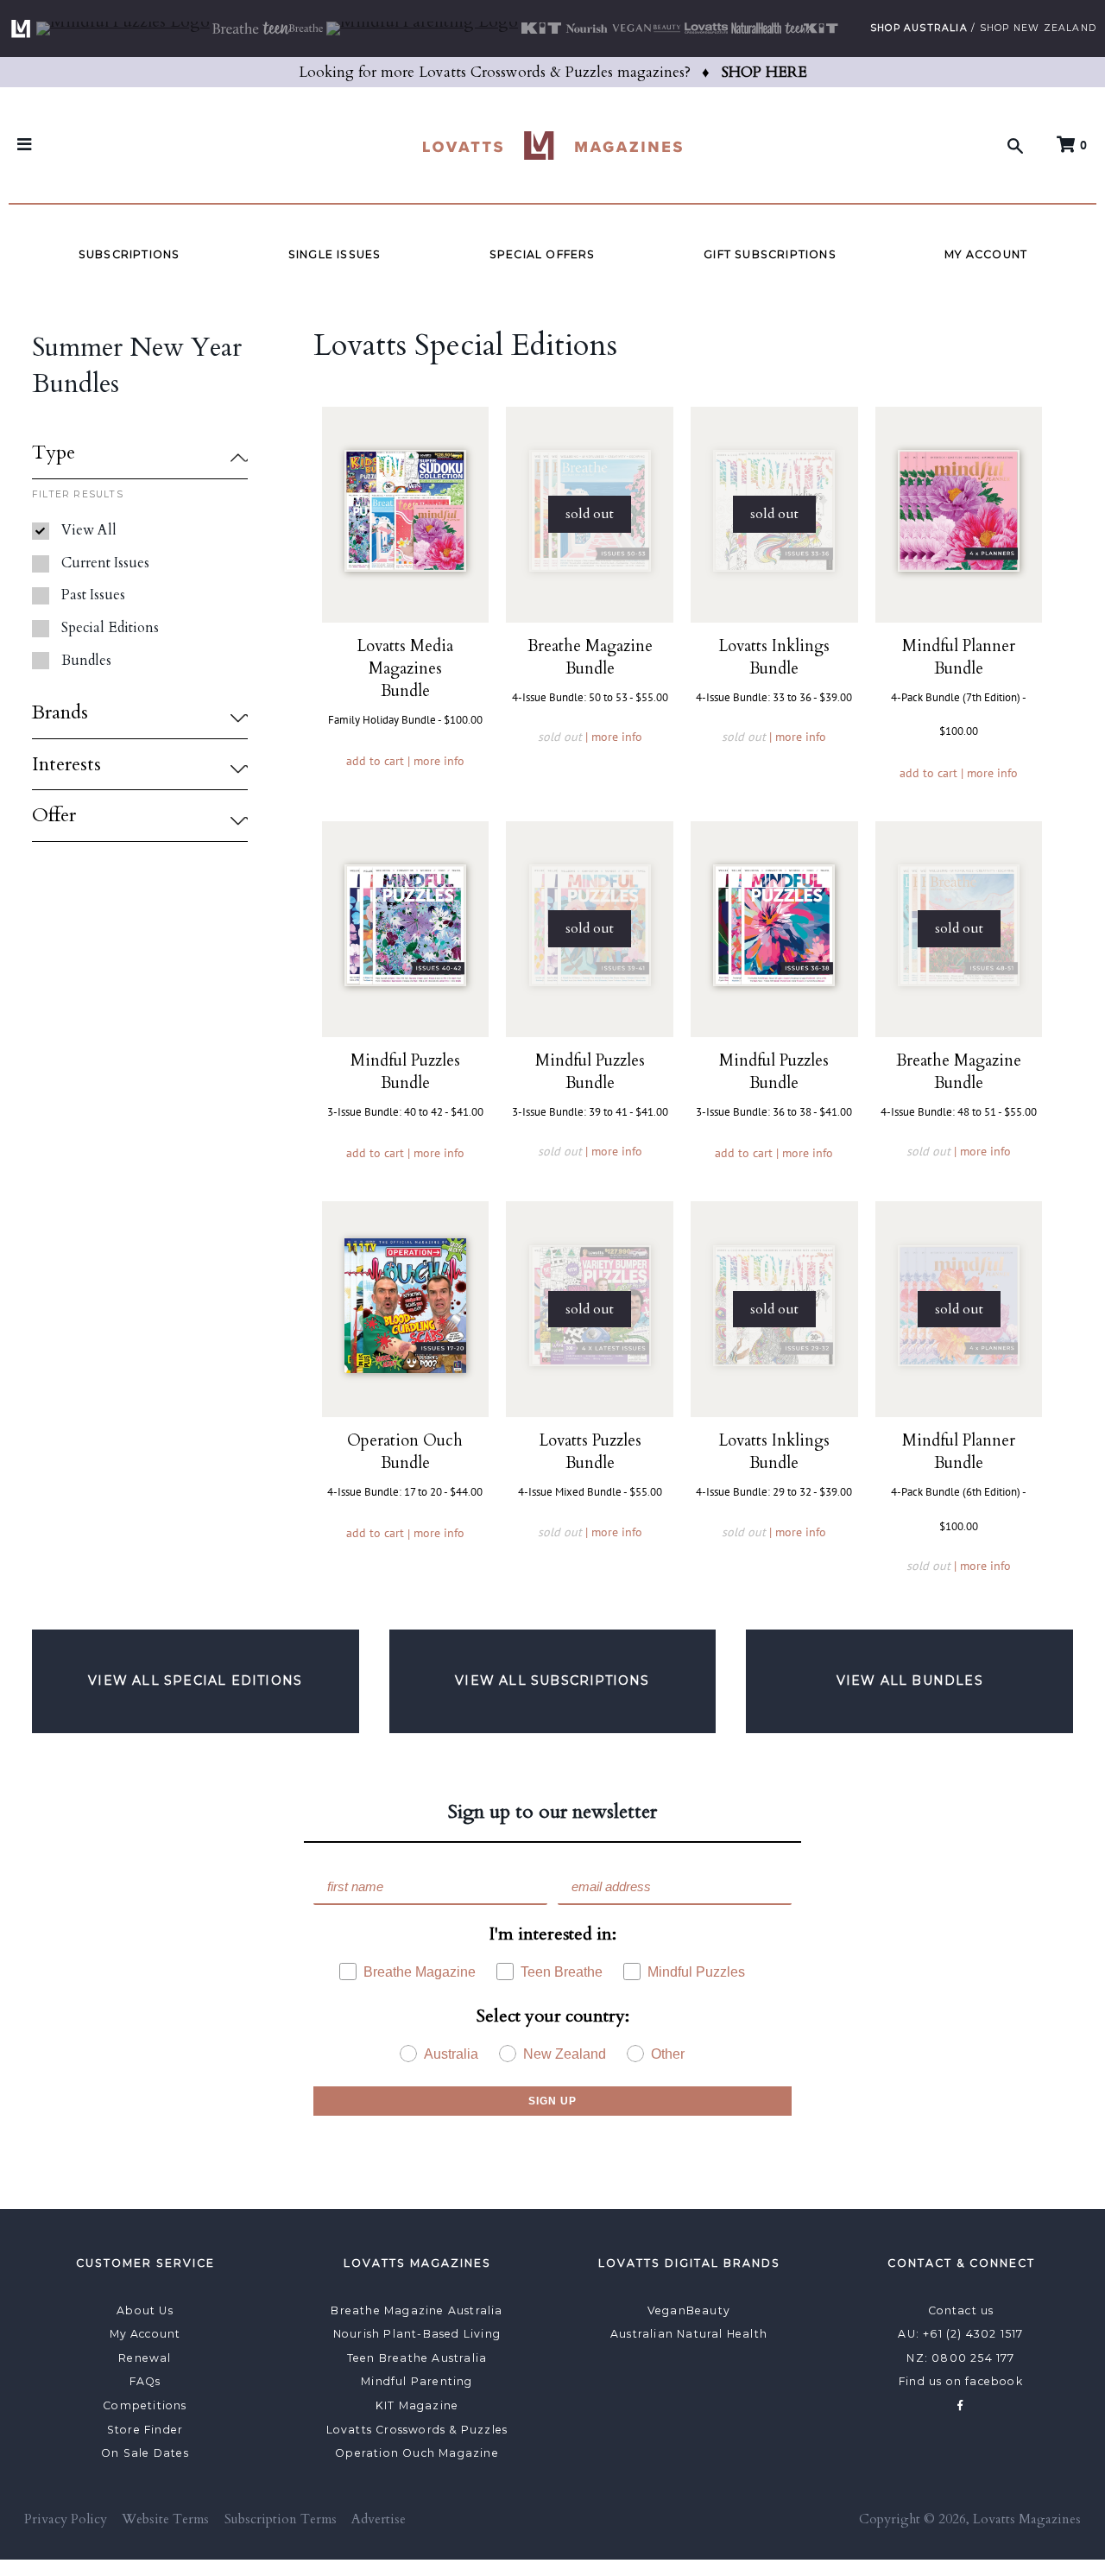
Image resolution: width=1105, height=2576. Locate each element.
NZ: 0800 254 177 (960, 2358)
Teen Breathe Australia (417, 2358)
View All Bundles (910, 1680)
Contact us (961, 2310)
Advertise (379, 2519)
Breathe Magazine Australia (417, 2310)
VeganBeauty (689, 2310)
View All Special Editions (195, 1680)
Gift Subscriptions (770, 254)
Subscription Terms (281, 2519)
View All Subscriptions (552, 1680)
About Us (145, 2310)
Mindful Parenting (417, 2381)
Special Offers (543, 254)
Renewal (145, 2358)
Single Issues (335, 254)
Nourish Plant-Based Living (417, 2334)
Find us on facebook (961, 2381)
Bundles (86, 661)
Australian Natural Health (689, 2334)
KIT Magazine (417, 2405)
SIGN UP (552, 2101)
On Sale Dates (145, 2453)
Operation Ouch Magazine (417, 2453)
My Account (986, 254)
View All (89, 530)
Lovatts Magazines (1027, 2519)
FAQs (145, 2381)
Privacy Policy (66, 2519)
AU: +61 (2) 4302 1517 (960, 2334)
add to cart (375, 761)
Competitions (145, 2405)
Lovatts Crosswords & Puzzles (417, 2430)
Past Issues (93, 595)
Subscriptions (129, 254)
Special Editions (110, 628)
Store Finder (145, 2430)
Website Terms (165, 2519)
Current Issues (105, 563)
